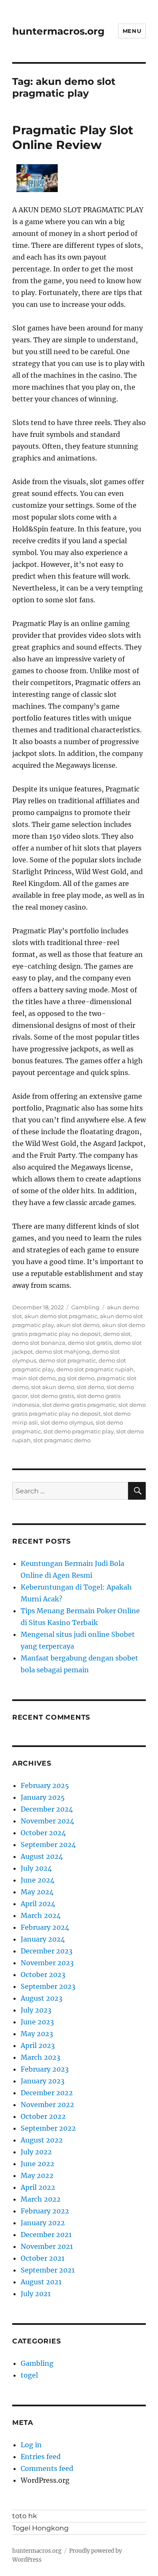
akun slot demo (78, 1325)
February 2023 (45, 2069)
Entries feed (41, 2457)
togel (29, 2375)
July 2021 (36, 2294)
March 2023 (40, 2057)
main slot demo (34, 1378)
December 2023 (47, 1951)
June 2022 (37, 2164)
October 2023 (43, 1975)
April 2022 (38, 2187)
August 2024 (42, 1856)
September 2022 (48, 2128)
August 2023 (42, 1998)
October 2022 (43, 2116)
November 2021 (47, 2246)
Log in (31, 2445)
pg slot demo (76, 1378)
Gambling (85, 1307)
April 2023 (38, 2045)
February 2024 (45, 1927)
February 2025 (45, 1785)
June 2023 (37, 2022)
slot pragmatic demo (62, 1440)
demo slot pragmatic (67, 1360)
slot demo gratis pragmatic (79, 1405)
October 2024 (43, 1833)
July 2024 (36, 1868)
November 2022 (47, 2105)
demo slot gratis (90, 1343)
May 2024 (37, 1892)
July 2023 (36, 2010)
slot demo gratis (52, 1396)
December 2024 (47, 1809)
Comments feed (47, 2468)
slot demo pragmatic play (79, 1431)
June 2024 (37, 1880)
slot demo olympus (67, 1422)
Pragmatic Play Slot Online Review (73, 137)
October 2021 (43, 2258)
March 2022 (41, 2199)
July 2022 (36, 2152)
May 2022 (37, 2175)
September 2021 (48, 2270)
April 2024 (38, 1904)
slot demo (90, 1387)
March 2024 (41, 1915)
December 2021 (46, 2235)
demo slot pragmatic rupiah (95, 1369)
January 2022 (43, 2223)
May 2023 (37, 2034)
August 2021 (41, 2282)
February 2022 (45, 2211)
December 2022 (47, 2093)
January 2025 (43, 1797)
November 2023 (47, 1963)
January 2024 (43, 1939)
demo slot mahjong (63, 1352)
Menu (132, 31)
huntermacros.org (58, 31)
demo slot (117, 1334)
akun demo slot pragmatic (61, 1316)
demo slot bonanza (39, 1343)
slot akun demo (53, 1387)
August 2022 (42, 2140)
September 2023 (48, 1986)
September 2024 (48, 1845)
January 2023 (43, 2081)
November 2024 (47, 1821)
